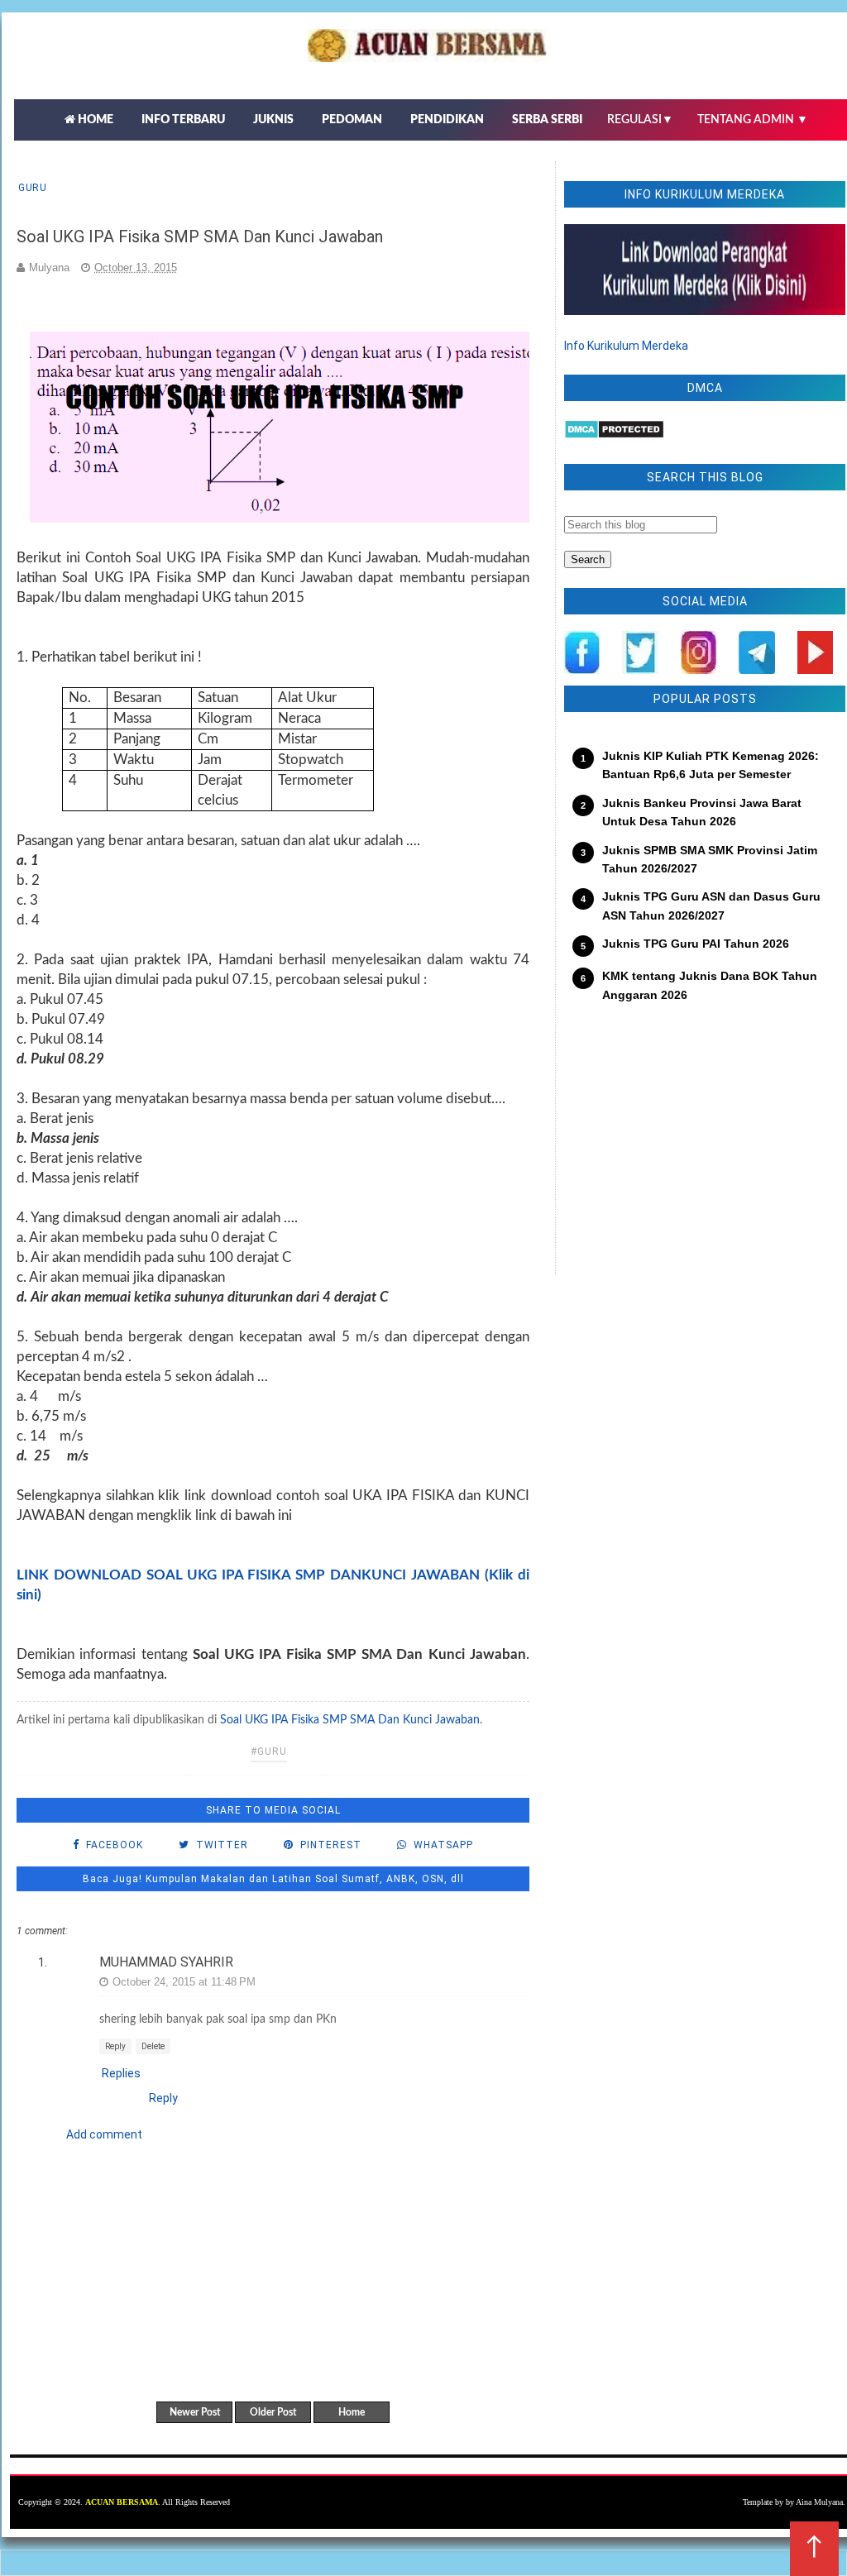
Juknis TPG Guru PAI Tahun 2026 (696, 944)
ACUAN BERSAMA (122, 2502)
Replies (121, 2073)
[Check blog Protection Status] (614, 435)
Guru (32, 188)
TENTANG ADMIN (753, 120)
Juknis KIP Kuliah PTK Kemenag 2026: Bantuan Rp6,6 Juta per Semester (711, 765)
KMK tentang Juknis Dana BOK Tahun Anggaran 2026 (710, 985)
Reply (115, 2046)
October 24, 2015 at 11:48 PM (184, 1982)
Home (352, 2412)
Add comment (104, 2134)
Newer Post (195, 2412)
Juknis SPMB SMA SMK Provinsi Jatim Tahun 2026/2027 (710, 859)
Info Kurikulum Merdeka (626, 346)
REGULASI (640, 120)
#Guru (269, 1752)
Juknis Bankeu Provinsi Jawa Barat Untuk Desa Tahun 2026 (702, 812)
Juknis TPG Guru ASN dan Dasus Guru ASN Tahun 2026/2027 (711, 906)
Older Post (273, 2412)
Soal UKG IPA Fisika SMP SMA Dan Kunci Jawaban (350, 1720)
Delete (153, 2046)
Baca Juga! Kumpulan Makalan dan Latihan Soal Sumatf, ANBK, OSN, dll (273, 1879)
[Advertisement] (705, 1150)
